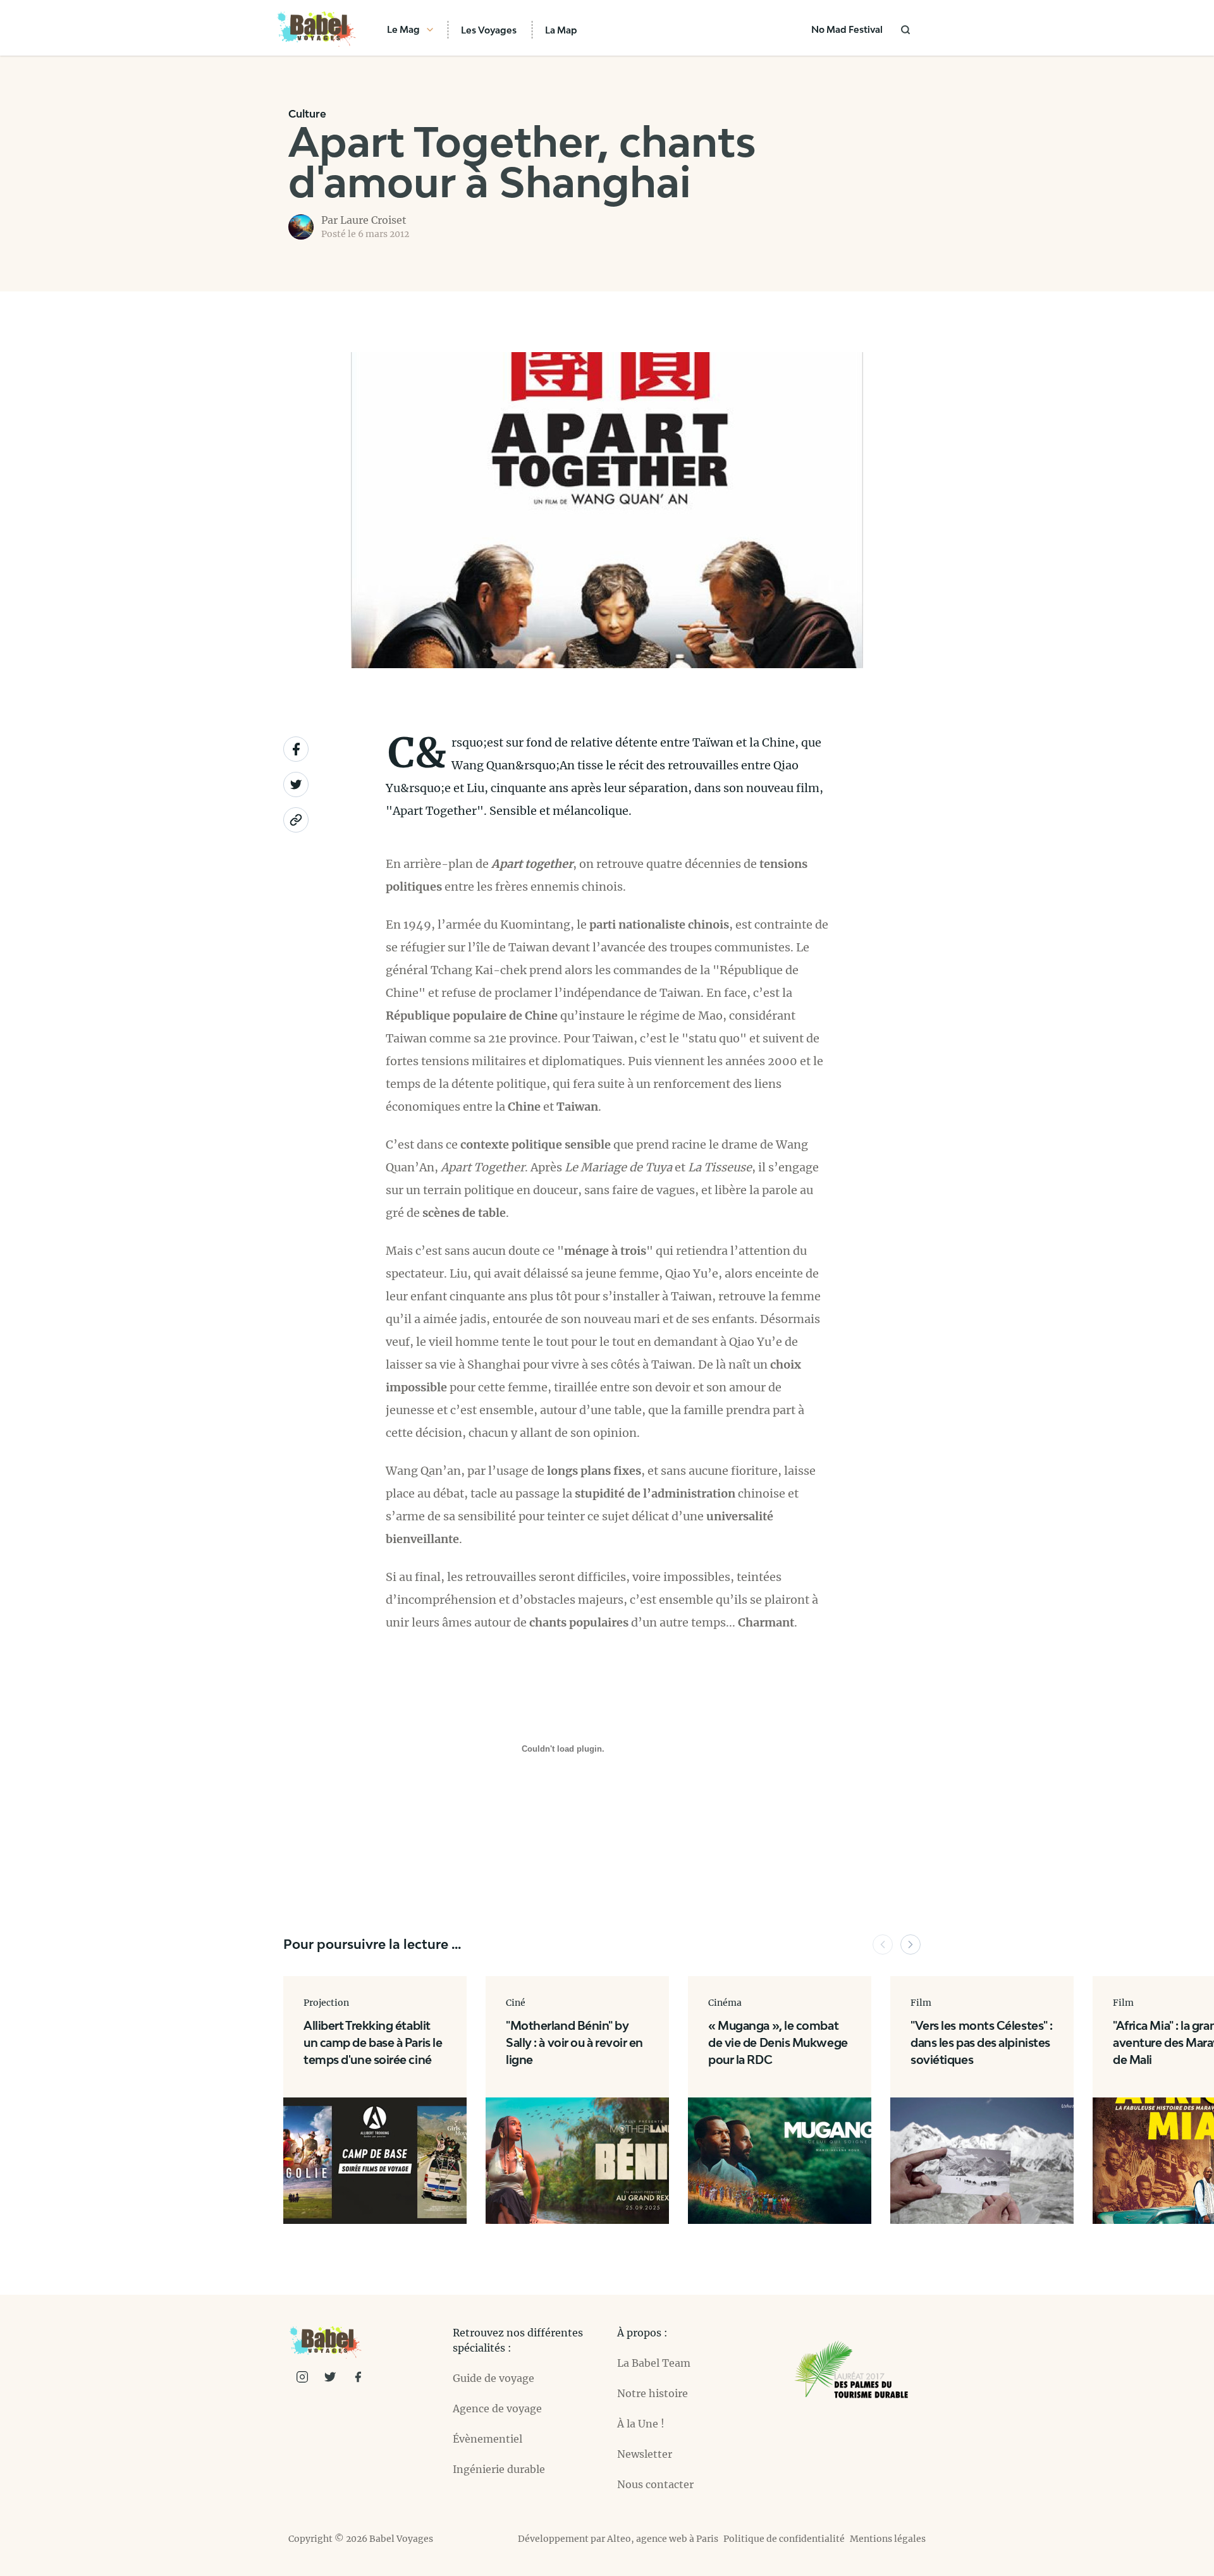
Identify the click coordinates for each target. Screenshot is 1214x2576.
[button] (883, 1944)
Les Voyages (489, 30)
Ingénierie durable (499, 2469)
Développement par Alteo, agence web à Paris (618, 2539)
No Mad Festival (847, 29)
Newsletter (645, 2454)
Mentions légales (888, 2539)
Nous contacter (655, 2484)
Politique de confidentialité (784, 2539)
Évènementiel (487, 2439)
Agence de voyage (497, 2408)
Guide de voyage (494, 2378)
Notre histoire (653, 2393)
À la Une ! (641, 2424)
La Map (561, 30)
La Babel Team (654, 2363)
